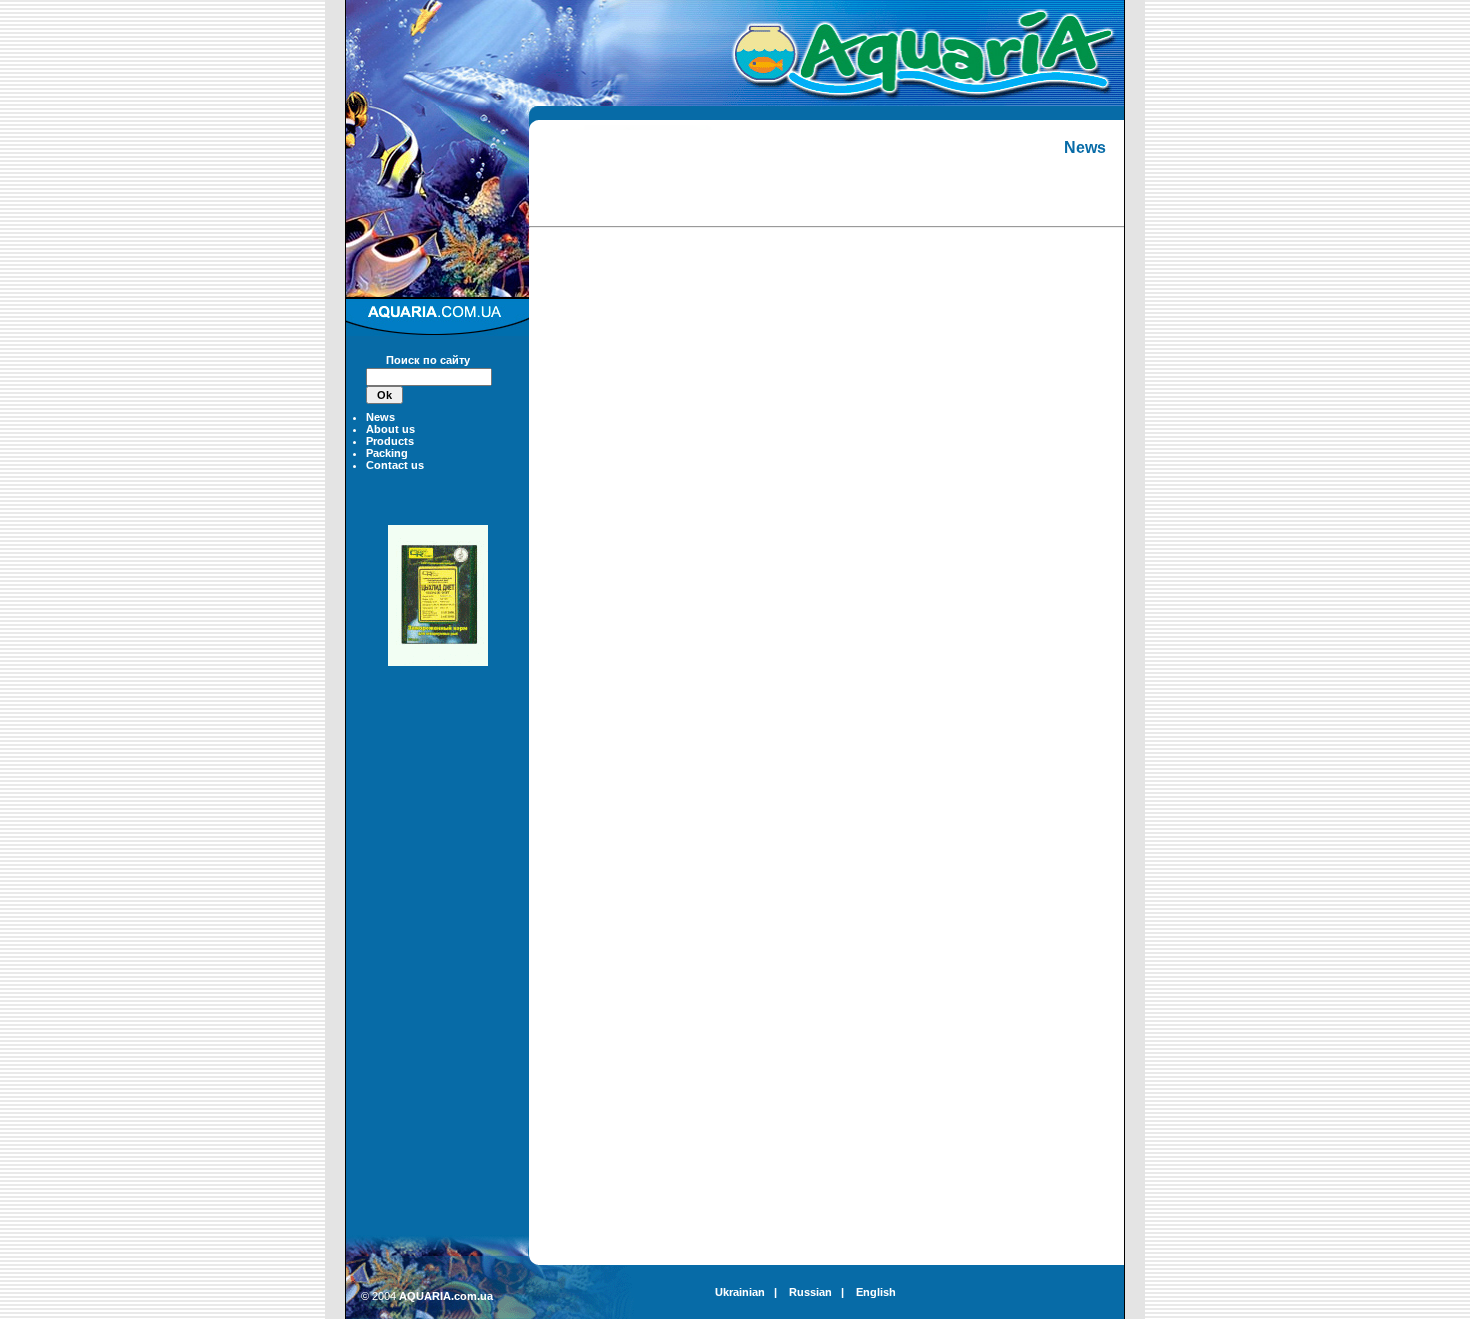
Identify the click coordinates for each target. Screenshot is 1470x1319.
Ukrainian (740, 1292)
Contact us (395, 465)
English (876, 1292)
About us (390, 429)
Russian (810, 1292)
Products (390, 441)
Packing (387, 453)
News (380, 417)
